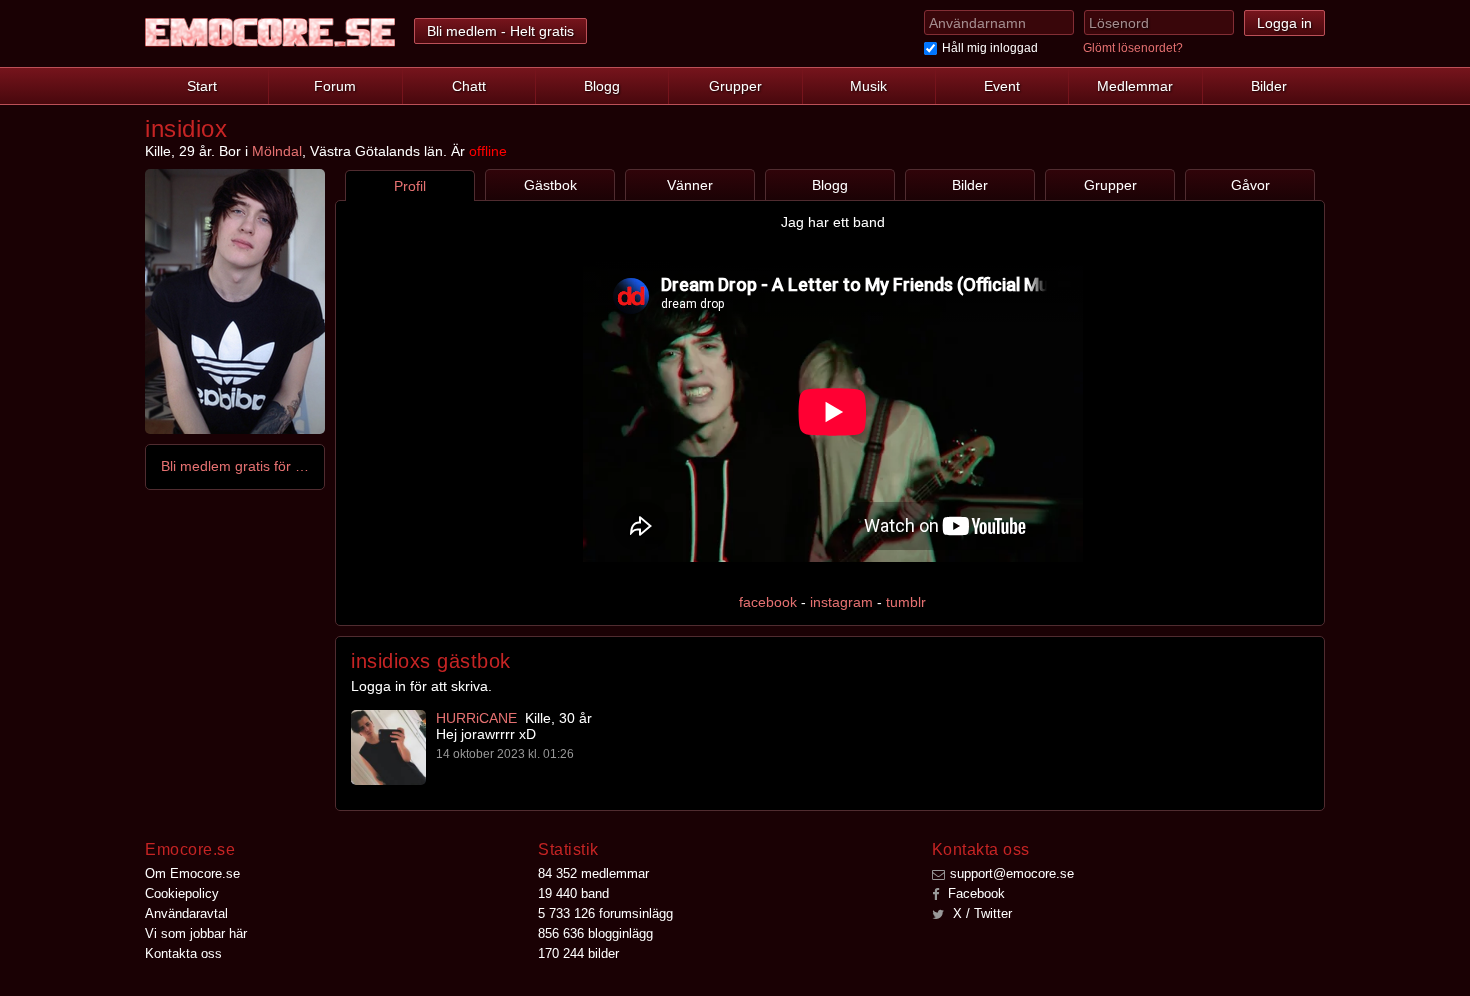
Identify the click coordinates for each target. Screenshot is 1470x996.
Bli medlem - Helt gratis (500, 31)
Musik (868, 86)
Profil (410, 186)
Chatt (469, 86)
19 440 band (573, 893)
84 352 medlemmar (593, 873)
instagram (841, 602)
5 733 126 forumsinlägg (605, 913)
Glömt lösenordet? (1133, 48)
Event (1002, 86)
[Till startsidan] (270, 32)
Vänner (690, 185)
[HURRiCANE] (388, 747)
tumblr (906, 602)
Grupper (735, 86)
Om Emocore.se (192, 873)
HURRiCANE (476, 718)
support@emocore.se (1012, 873)
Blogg (602, 86)
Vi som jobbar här (196, 933)
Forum (335, 86)
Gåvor (1250, 185)
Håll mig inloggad (990, 48)
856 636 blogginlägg (595, 933)
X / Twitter (980, 913)
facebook (768, 602)
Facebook (974, 893)
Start (202, 86)
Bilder (1269, 86)
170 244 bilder (578, 953)
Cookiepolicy (182, 893)
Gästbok (550, 185)
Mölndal (277, 151)
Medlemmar (1135, 86)
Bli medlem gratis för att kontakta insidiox (236, 466)
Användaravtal (186, 913)
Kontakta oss (183, 953)
